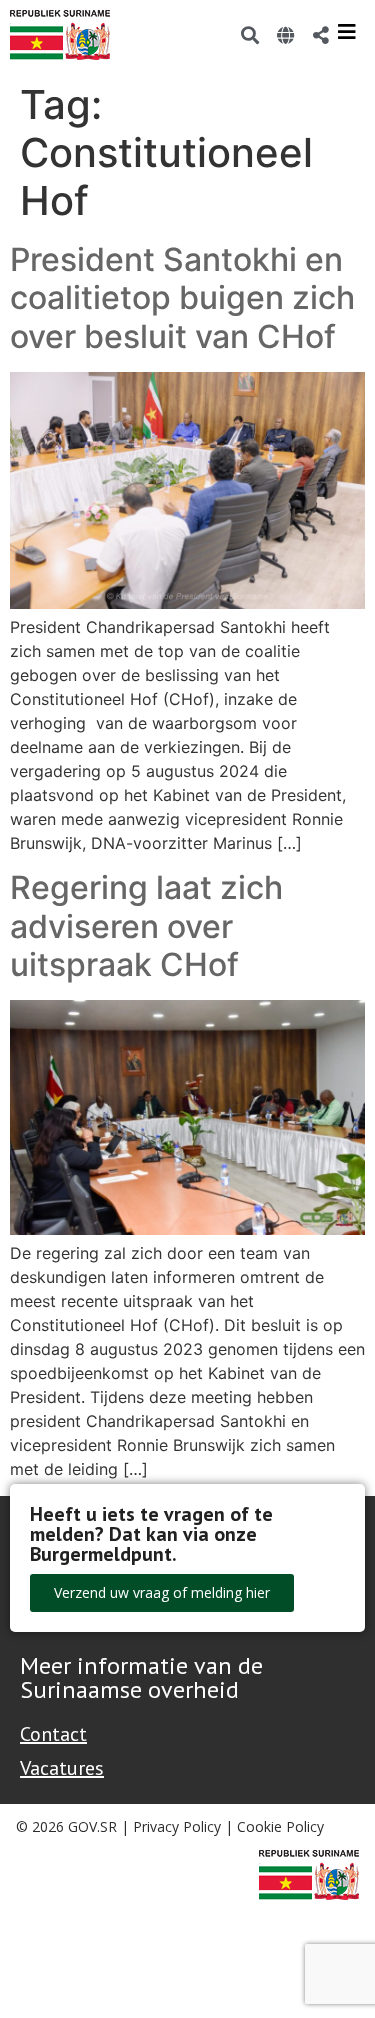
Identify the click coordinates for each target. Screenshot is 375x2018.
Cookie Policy (280, 1826)
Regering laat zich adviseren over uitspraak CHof (146, 926)
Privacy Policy (177, 1826)
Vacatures (62, 1768)
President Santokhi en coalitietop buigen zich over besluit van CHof (182, 298)
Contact (53, 1734)
